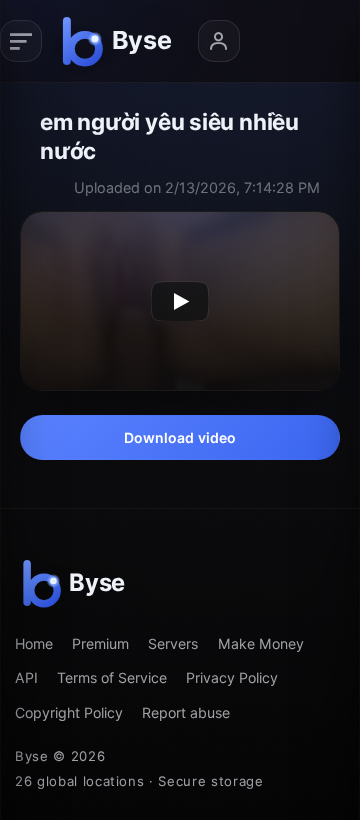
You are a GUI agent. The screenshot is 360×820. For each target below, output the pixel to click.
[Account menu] (219, 41)
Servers (173, 643)
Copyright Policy (69, 712)
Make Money (261, 643)
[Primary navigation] (21, 41)
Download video (180, 437)
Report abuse (186, 712)
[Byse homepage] (120, 41)
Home (34, 643)
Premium (100, 643)
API (26, 677)
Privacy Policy (232, 677)
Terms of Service (112, 677)
